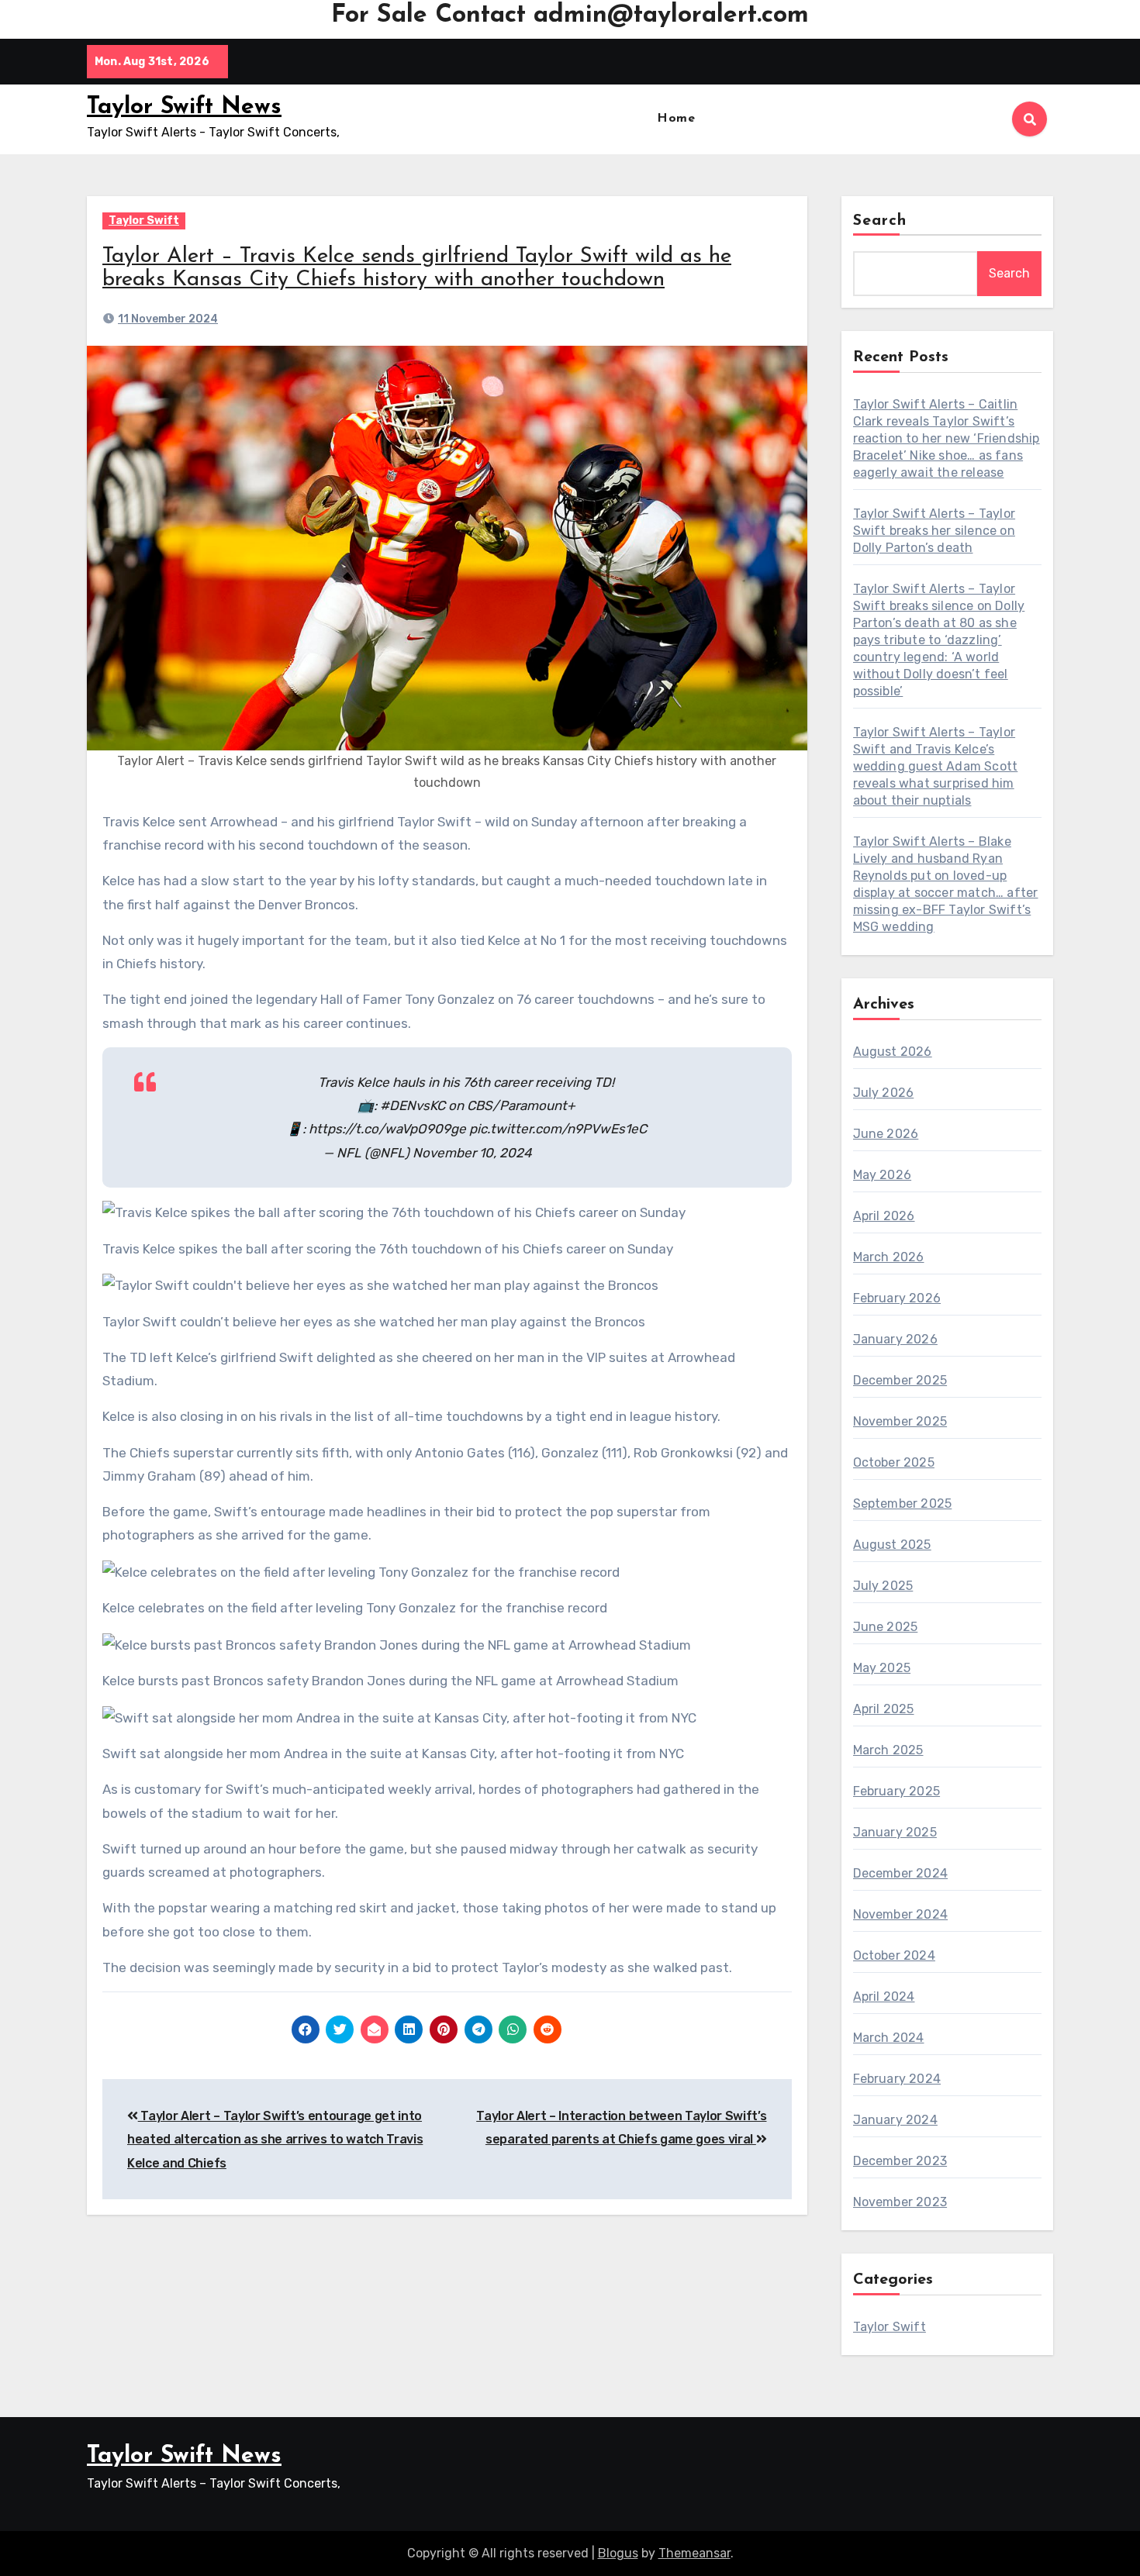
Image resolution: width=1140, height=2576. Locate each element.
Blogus (618, 2553)
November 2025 (900, 1421)
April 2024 (884, 1997)
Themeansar (694, 2553)
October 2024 (894, 1955)
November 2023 (900, 2202)
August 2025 (892, 1545)
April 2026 (884, 1216)
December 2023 (900, 2161)
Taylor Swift (144, 221)
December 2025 (900, 1380)
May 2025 (882, 1668)
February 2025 (897, 1791)
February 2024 (897, 2079)
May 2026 (883, 1175)
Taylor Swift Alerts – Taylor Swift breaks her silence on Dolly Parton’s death (934, 531)
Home (676, 119)
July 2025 (883, 1586)
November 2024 (901, 1914)
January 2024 (895, 2120)
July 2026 (884, 1093)
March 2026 (889, 1257)
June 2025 (886, 1627)
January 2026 (895, 1339)
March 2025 (888, 1750)
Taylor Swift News (184, 107)
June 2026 (886, 1134)
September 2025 (903, 1504)
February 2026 (897, 1298)
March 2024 (889, 2038)
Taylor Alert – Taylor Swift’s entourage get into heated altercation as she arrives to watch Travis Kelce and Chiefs (275, 2140)
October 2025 (894, 1462)
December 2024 (901, 1873)
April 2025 (884, 1709)
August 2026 (893, 1052)
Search (880, 221)
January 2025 (895, 1832)
